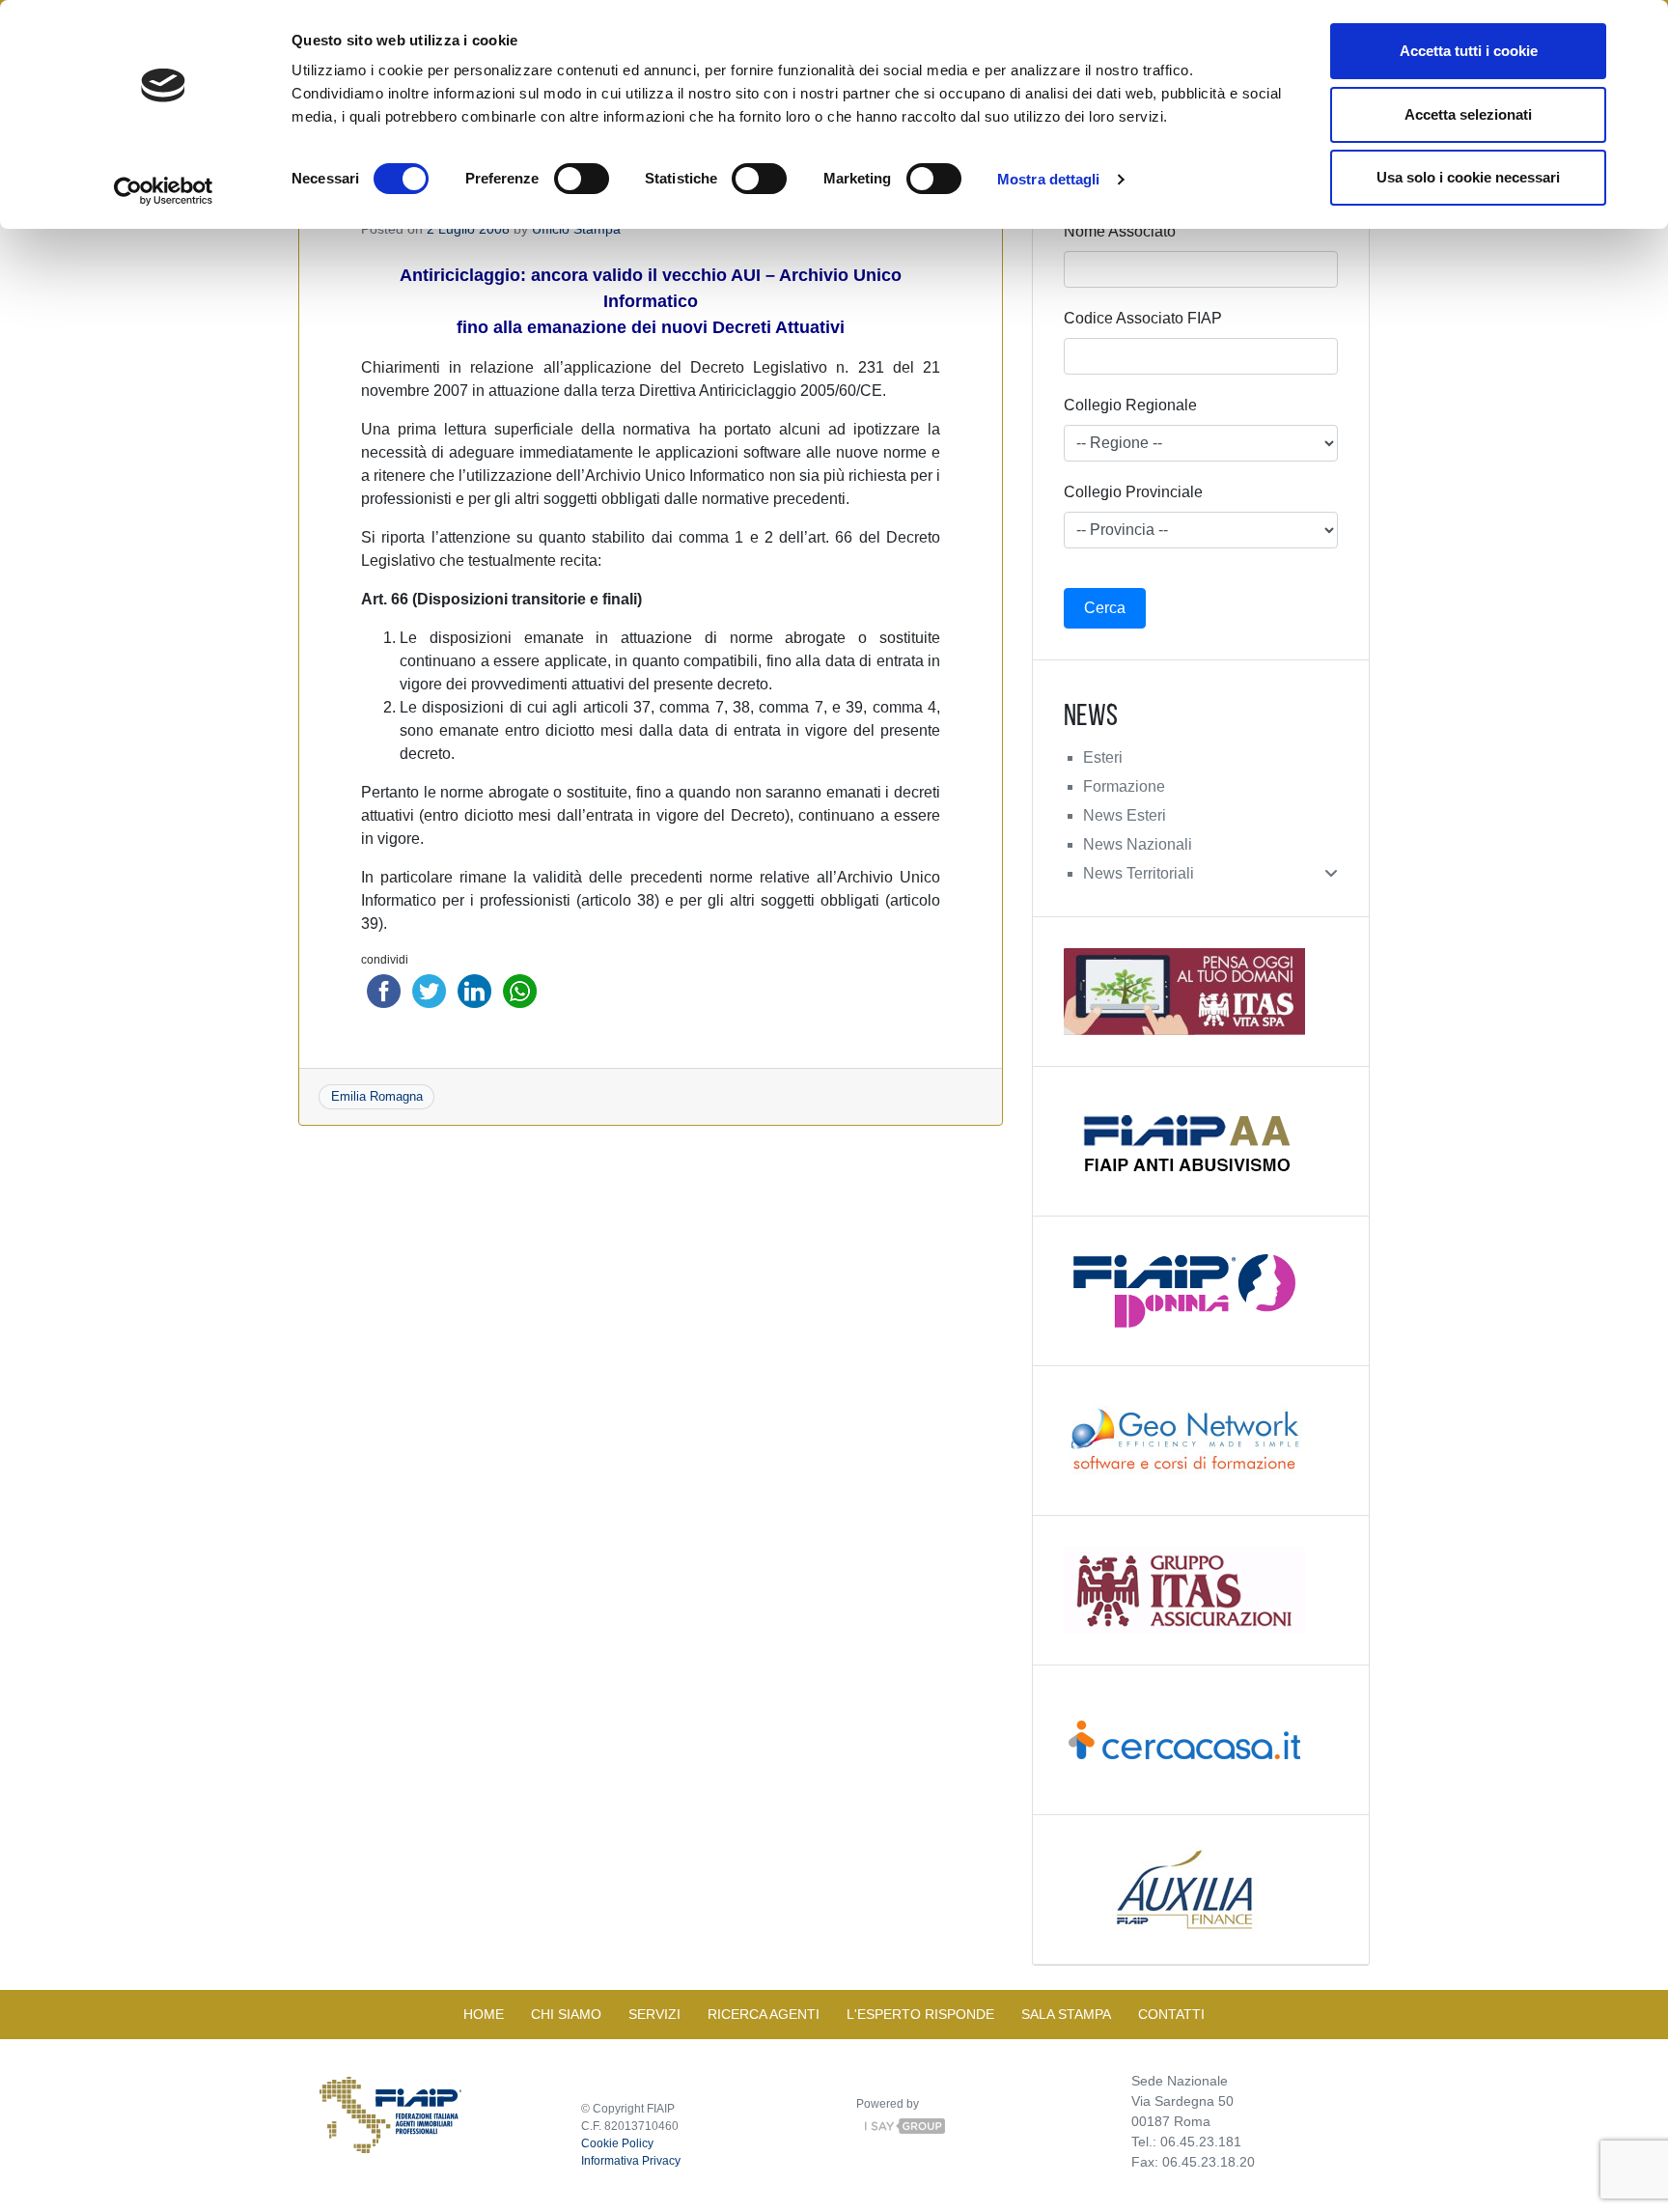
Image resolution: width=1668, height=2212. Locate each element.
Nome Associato (1120, 231)
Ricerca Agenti (764, 2014)
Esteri (1103, 757)
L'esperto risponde (920, 2014)
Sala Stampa (1066, 2014)
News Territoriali (1139, 873)
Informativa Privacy (631, 2161)
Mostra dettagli (1049, 179)
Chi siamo (566, 2014)
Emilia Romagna (377, 1096)
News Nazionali (1138, 844)
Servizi (654, 2014)
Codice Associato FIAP (1143, 318)
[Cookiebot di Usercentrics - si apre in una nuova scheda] (164, 191)
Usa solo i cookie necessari (1468, 177)
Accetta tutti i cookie (1469, 51)
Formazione (1124, 786)
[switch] (582, 179)
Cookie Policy (617, 2143)
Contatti (1171, 2014)
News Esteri (1125, 815)
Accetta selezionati (1468, 114)
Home (484, 2014)
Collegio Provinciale (1133, 492)
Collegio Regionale (1130, 405)
